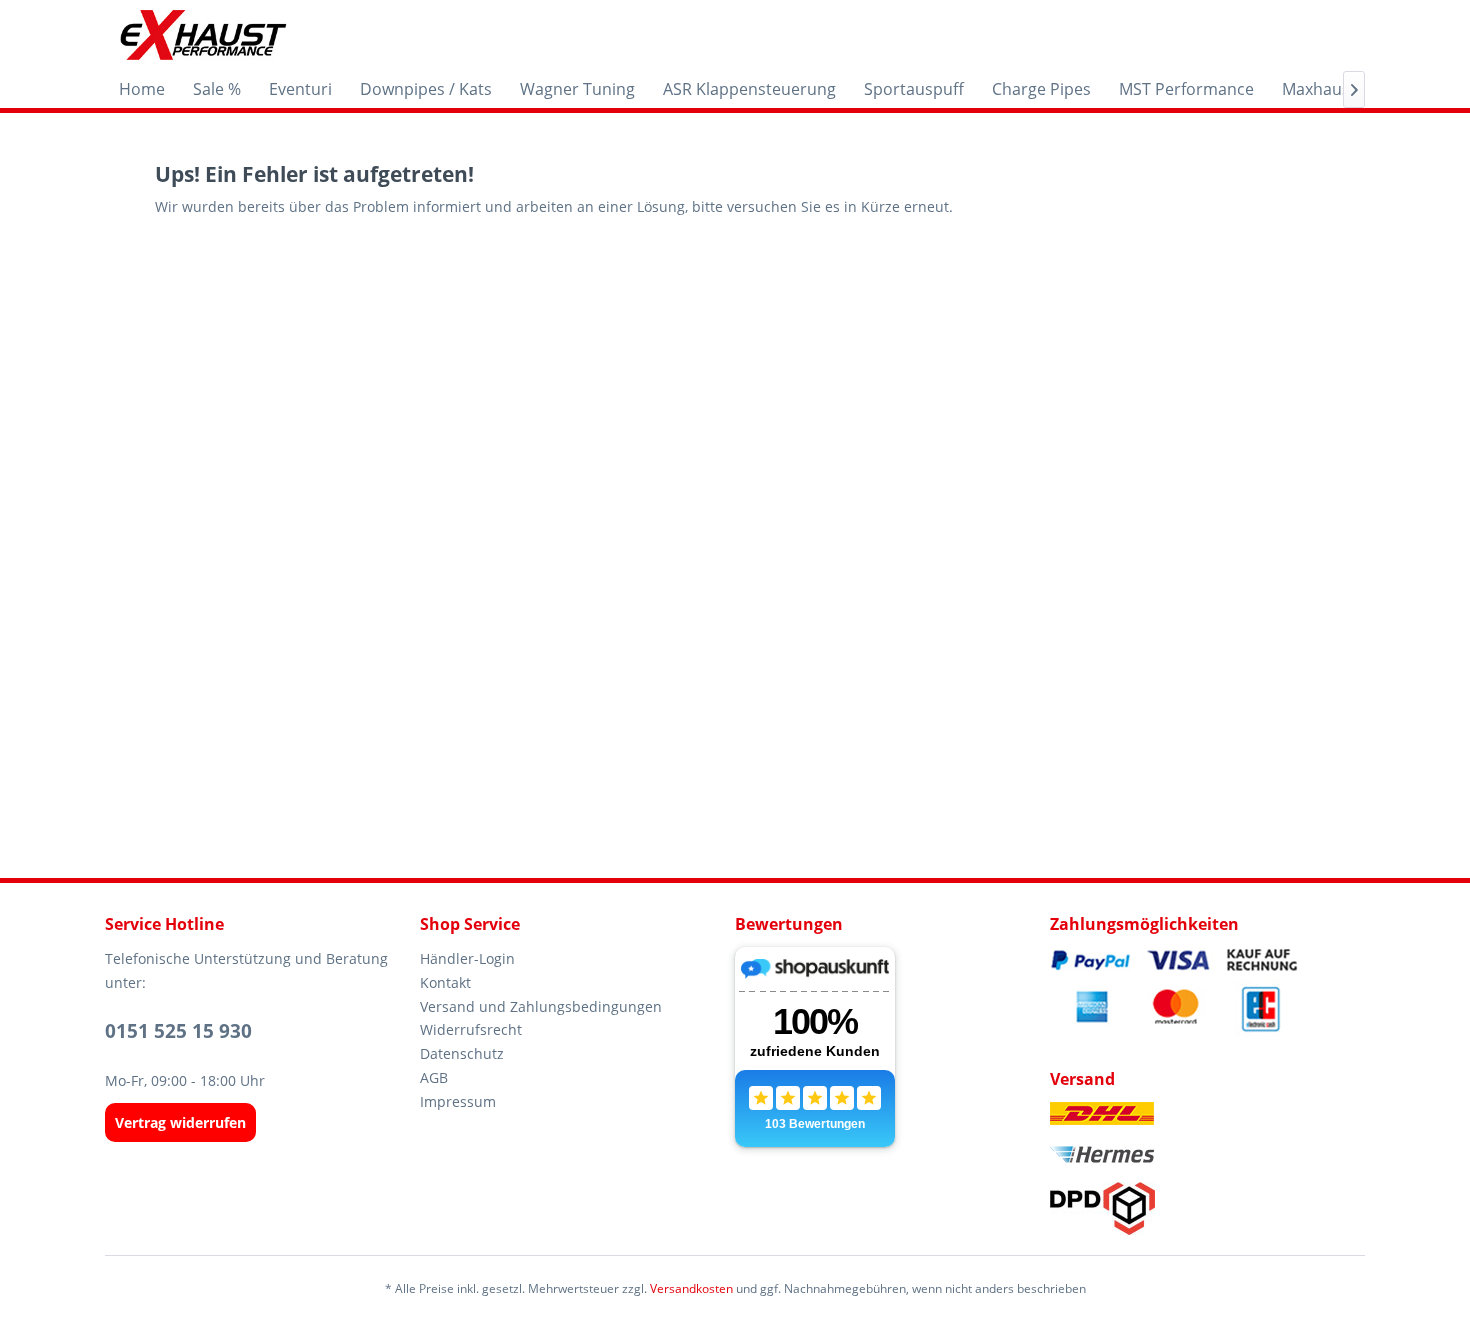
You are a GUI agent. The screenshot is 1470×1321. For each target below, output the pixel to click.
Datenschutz (462, 1053)
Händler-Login (467, 958)
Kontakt (445, 982)
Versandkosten (691, 1288)
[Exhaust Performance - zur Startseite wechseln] (202, 35)
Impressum (458, 1101)
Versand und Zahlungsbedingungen (541, 1006)
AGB (434, 1077)
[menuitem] (142, 89)
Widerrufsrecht (471, 1029)
